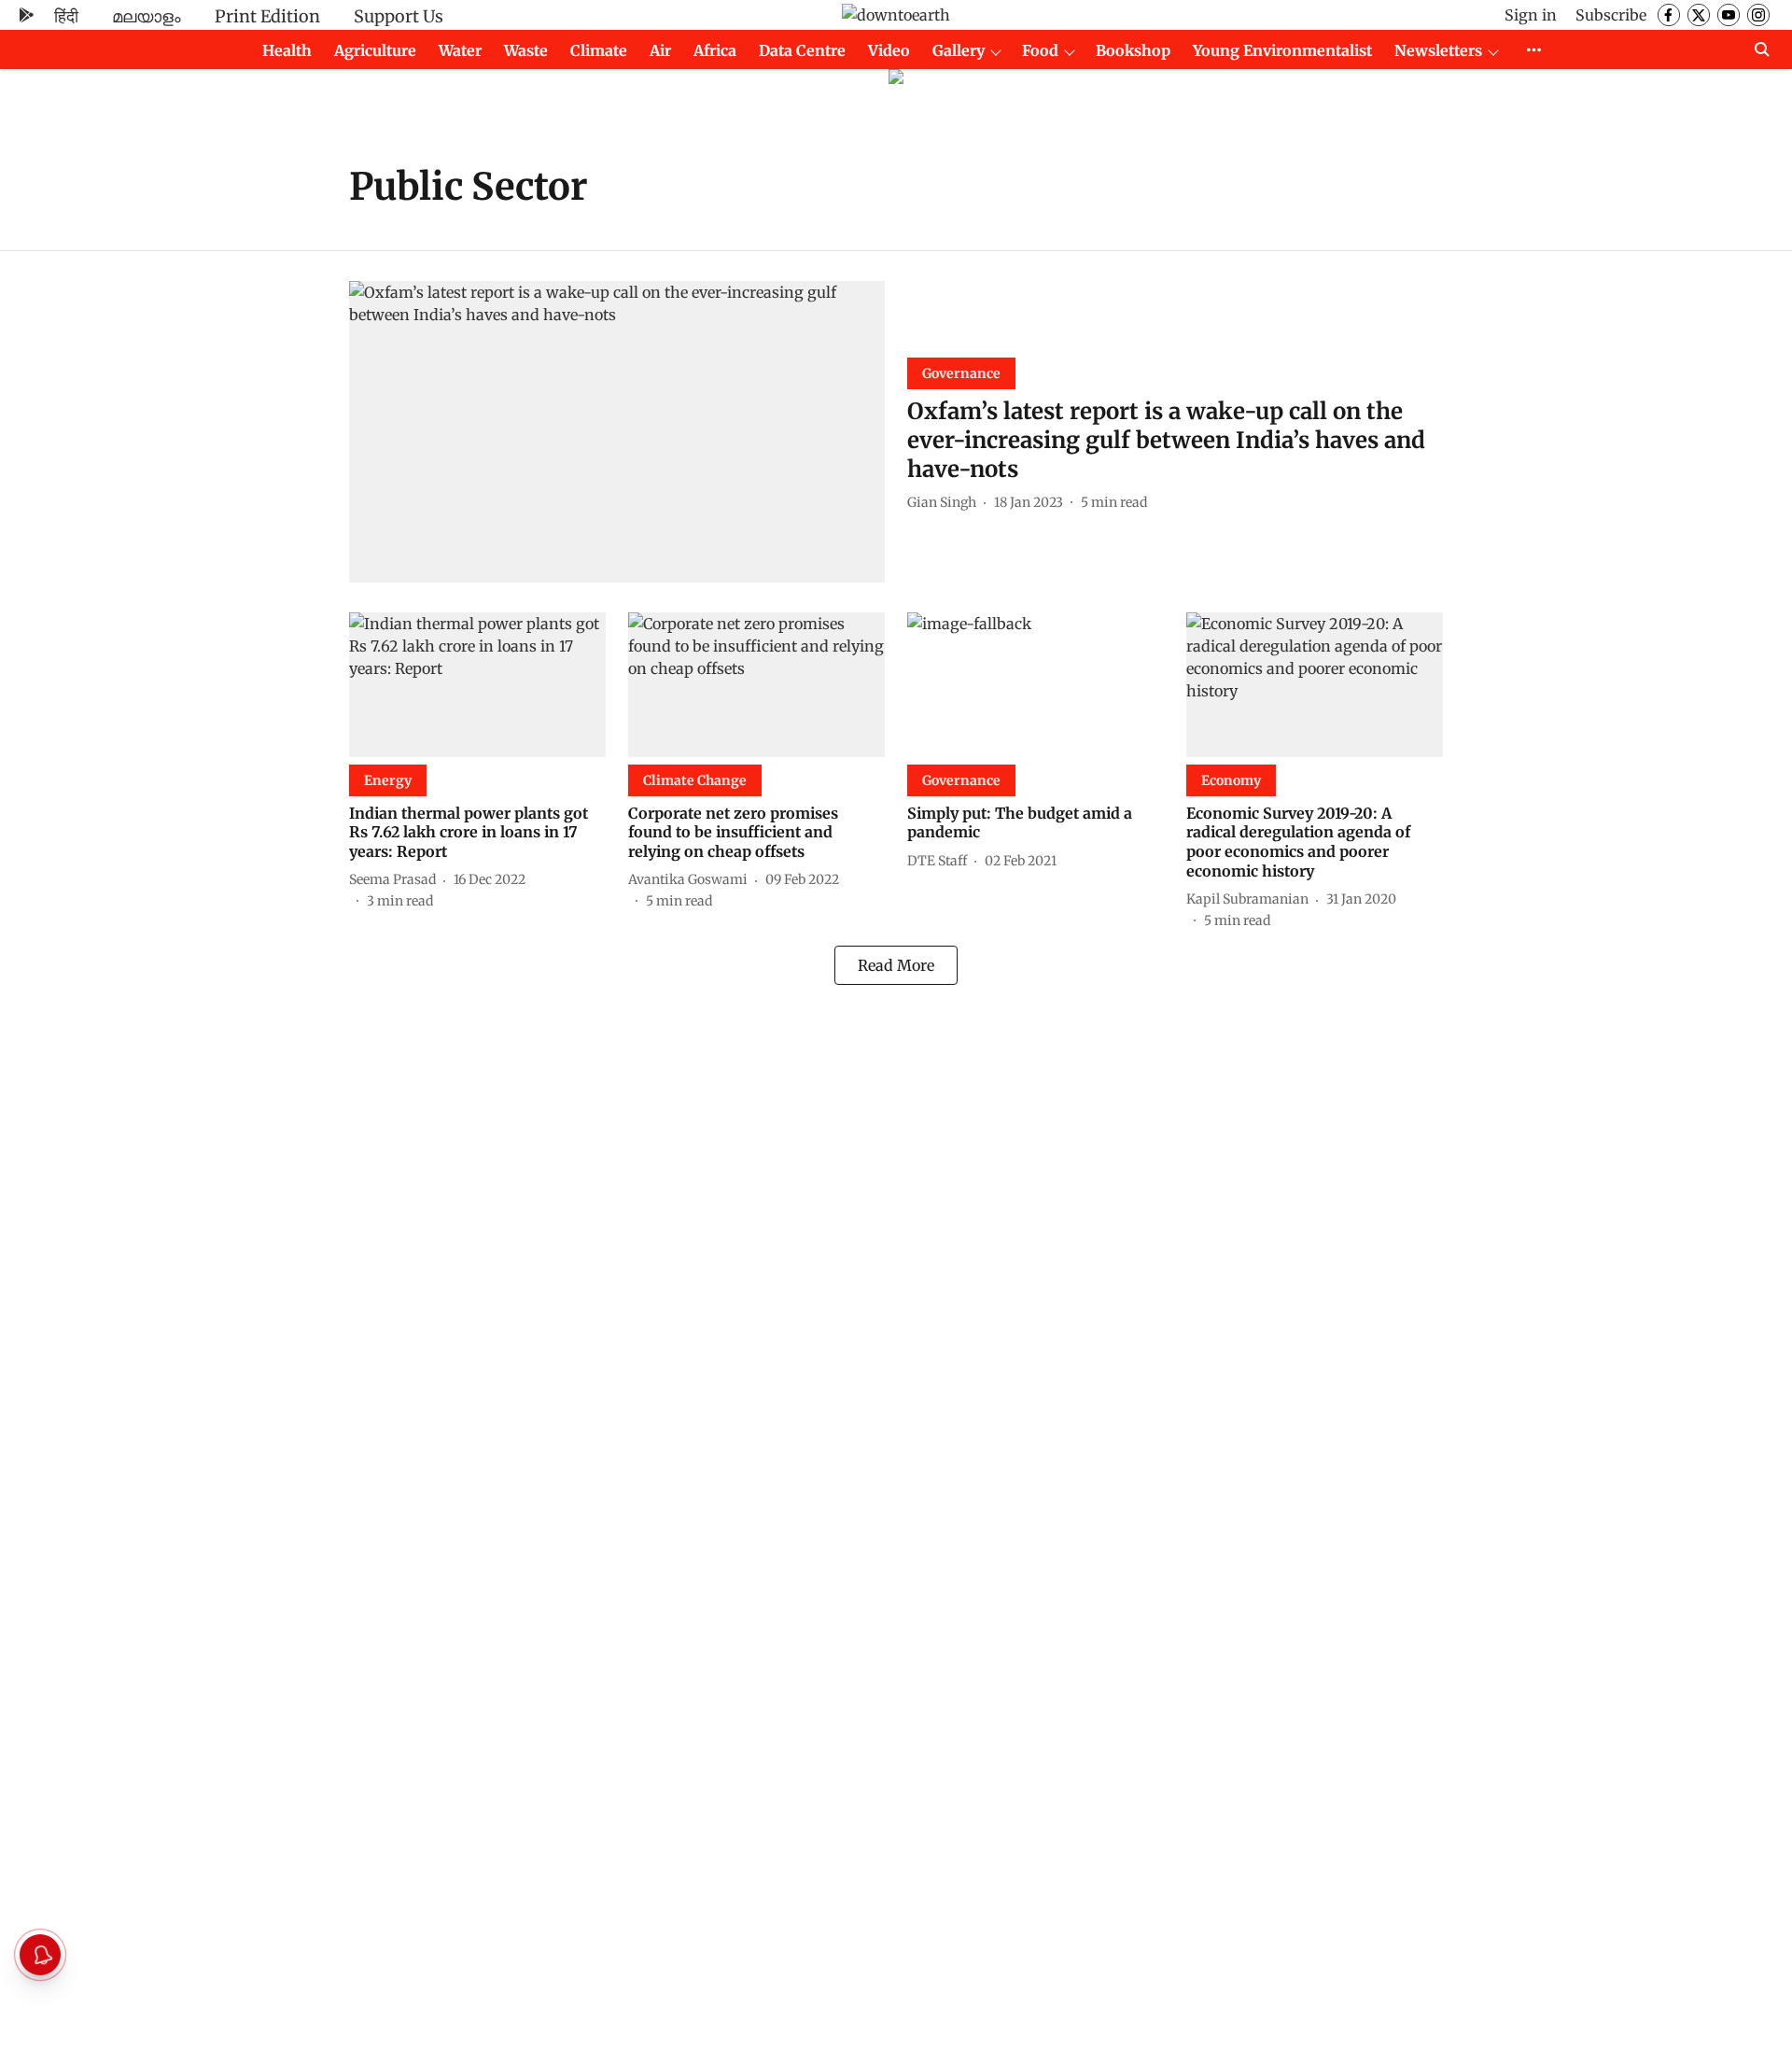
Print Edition (267, 16)
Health (287, 50)
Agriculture (375, 50)
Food (1040, 50)
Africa (715, 50)
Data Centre (802, 50)
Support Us (399, 16)
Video (889, 50)
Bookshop (1133, 50)
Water (460, 50)
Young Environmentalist (1282, 50)
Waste (526, 50)
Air (660, 50)
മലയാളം (147, 16)
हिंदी (66, 16)
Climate (599, 50)
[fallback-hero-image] (617, 432)
